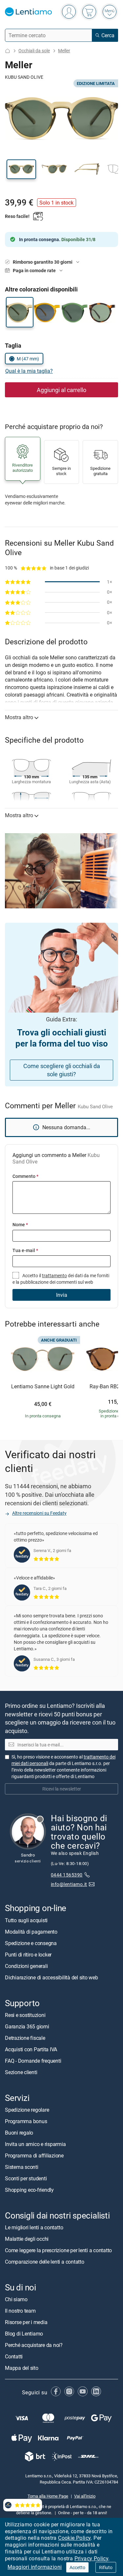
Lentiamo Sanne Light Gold (43, 1387)
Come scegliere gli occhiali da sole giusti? (62, 1070)
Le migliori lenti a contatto (34, 2227)
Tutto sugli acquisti (26, 1920)
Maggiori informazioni (35, 2567)
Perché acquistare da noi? (34, 2345)
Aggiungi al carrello (61, 390)
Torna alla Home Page (48, 2496)
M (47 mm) (28, 359)
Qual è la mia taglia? (29, 371)
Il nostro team (20, 2311)
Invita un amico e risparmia (35, 2144)
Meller (64, 50)
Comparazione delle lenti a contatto (45, 2262)
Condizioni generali (26, 1966)
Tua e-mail (25, 1250)
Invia (62, 1295)
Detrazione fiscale (25, 2038)
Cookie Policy (74, 2538)
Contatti (14, 2356)
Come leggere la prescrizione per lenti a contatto (58, 2250)
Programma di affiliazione (34, 2155)
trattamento (54, 1275)
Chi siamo (16, 2299)
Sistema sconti (22, 2167)
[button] (21, 169)
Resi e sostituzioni (25, 2015)
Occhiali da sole (34, 50)
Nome (20, 1224)
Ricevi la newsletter (62, 1789)
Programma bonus (26, 2121)
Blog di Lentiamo (24, 2334)
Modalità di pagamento (31, 1932)
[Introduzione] (8, 51)
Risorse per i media (26, 2322)
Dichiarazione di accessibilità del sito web (51, 1977)
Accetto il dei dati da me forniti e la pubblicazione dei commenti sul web (61, 1279)
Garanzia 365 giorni (27, 2026)
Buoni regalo (19, 2133)
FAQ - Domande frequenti (33, 2061)
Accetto (77, 2567)
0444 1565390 (67, 1875)
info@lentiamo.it (69, 1884)
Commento (25, 1176)
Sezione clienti (21, 2072)
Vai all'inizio (85, 2496)
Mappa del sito (22, 2368)
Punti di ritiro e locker (28, 1955)
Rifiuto (106, 2567)
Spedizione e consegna (31, 1943)
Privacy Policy (92, 2558)
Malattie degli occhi (27, 2239)
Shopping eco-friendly (29, 2190)
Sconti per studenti (26, 2178)
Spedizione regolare (27, 2110)
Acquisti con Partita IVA (31, 2049)
